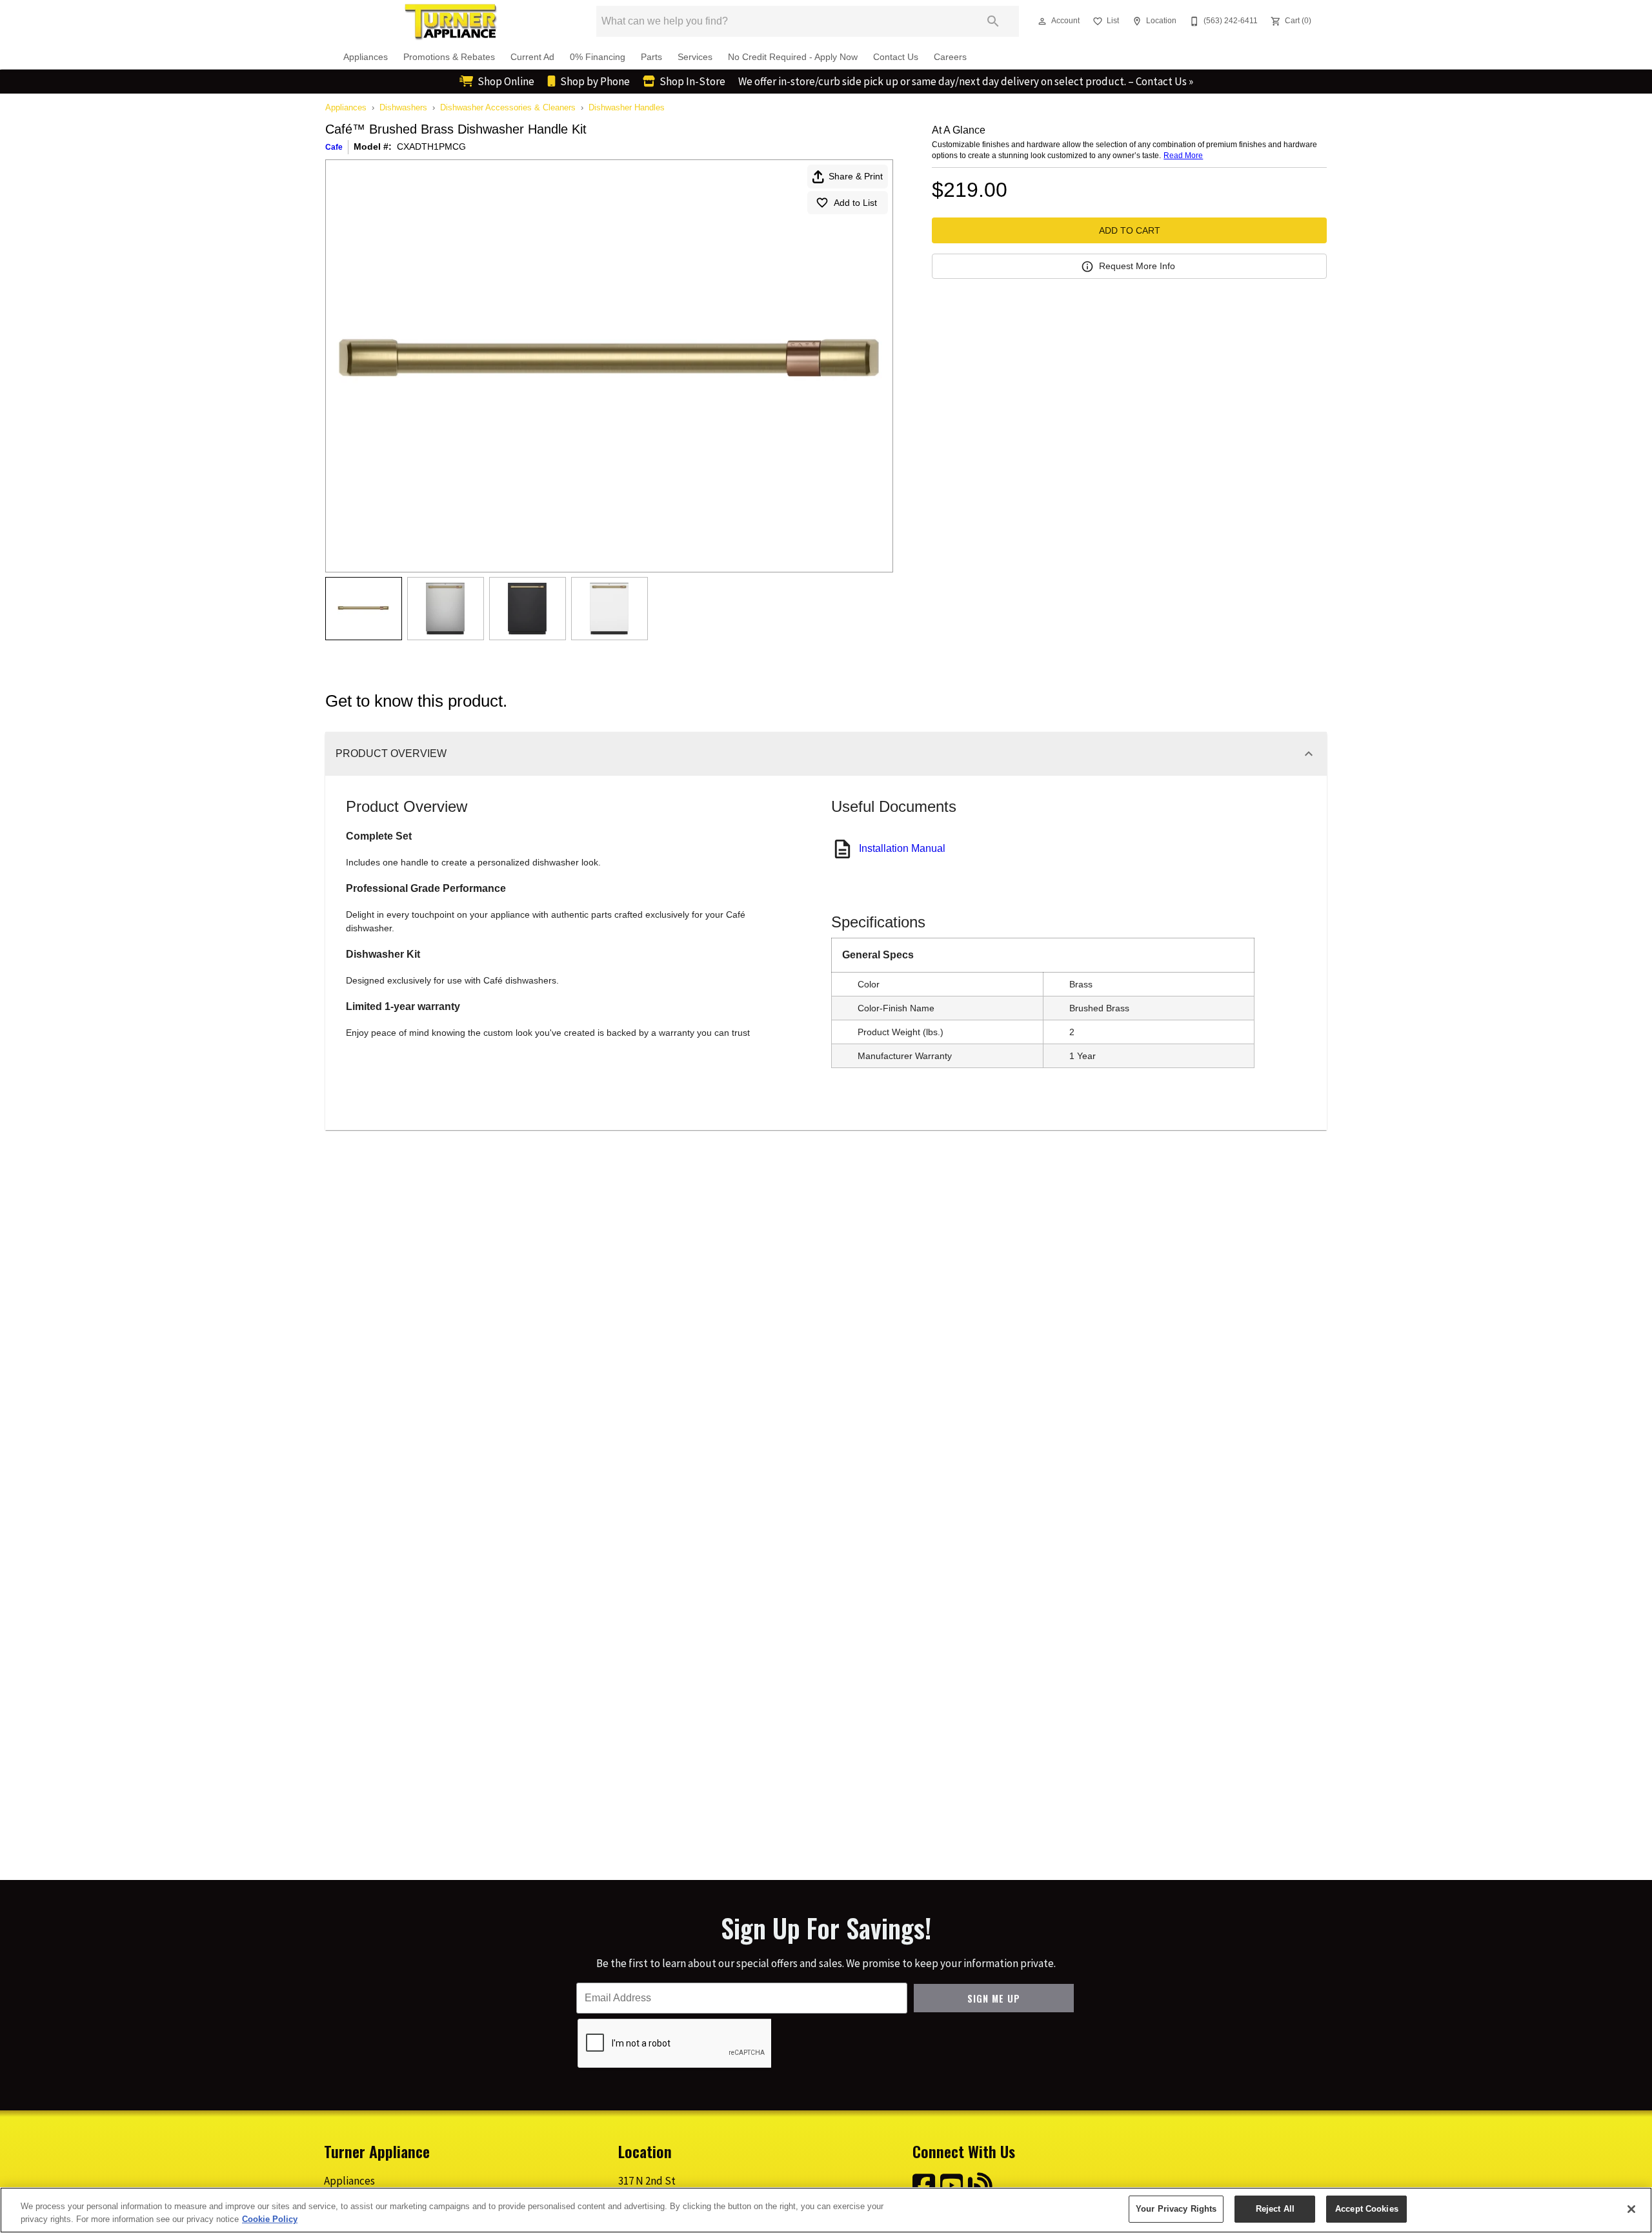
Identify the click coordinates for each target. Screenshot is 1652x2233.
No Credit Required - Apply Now (793, 57)
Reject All (1275, 2209)
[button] (1042, 21)
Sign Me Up (994, 1998)
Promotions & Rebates (449, 57)
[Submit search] (993, 21)
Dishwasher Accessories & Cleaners (508, 107)
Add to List (855, 203)
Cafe (334, 147)
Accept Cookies (1367, 2209)
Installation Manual (902, 848)
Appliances (366, 57)
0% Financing (598, 57)
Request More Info (1137, 266)
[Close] (1631, 2209)
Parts (651, 57)
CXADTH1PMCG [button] (431, 147)
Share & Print (856, 176)
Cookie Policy (270, 2219)
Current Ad (532, 57)
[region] (826, 2210)
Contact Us (896, 57)
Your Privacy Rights (1176, 2209)
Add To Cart (1130, 230)
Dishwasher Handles (627, 107)
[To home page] (450, 21)
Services (695, 57)
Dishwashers (403, 107)
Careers (950, 57)
